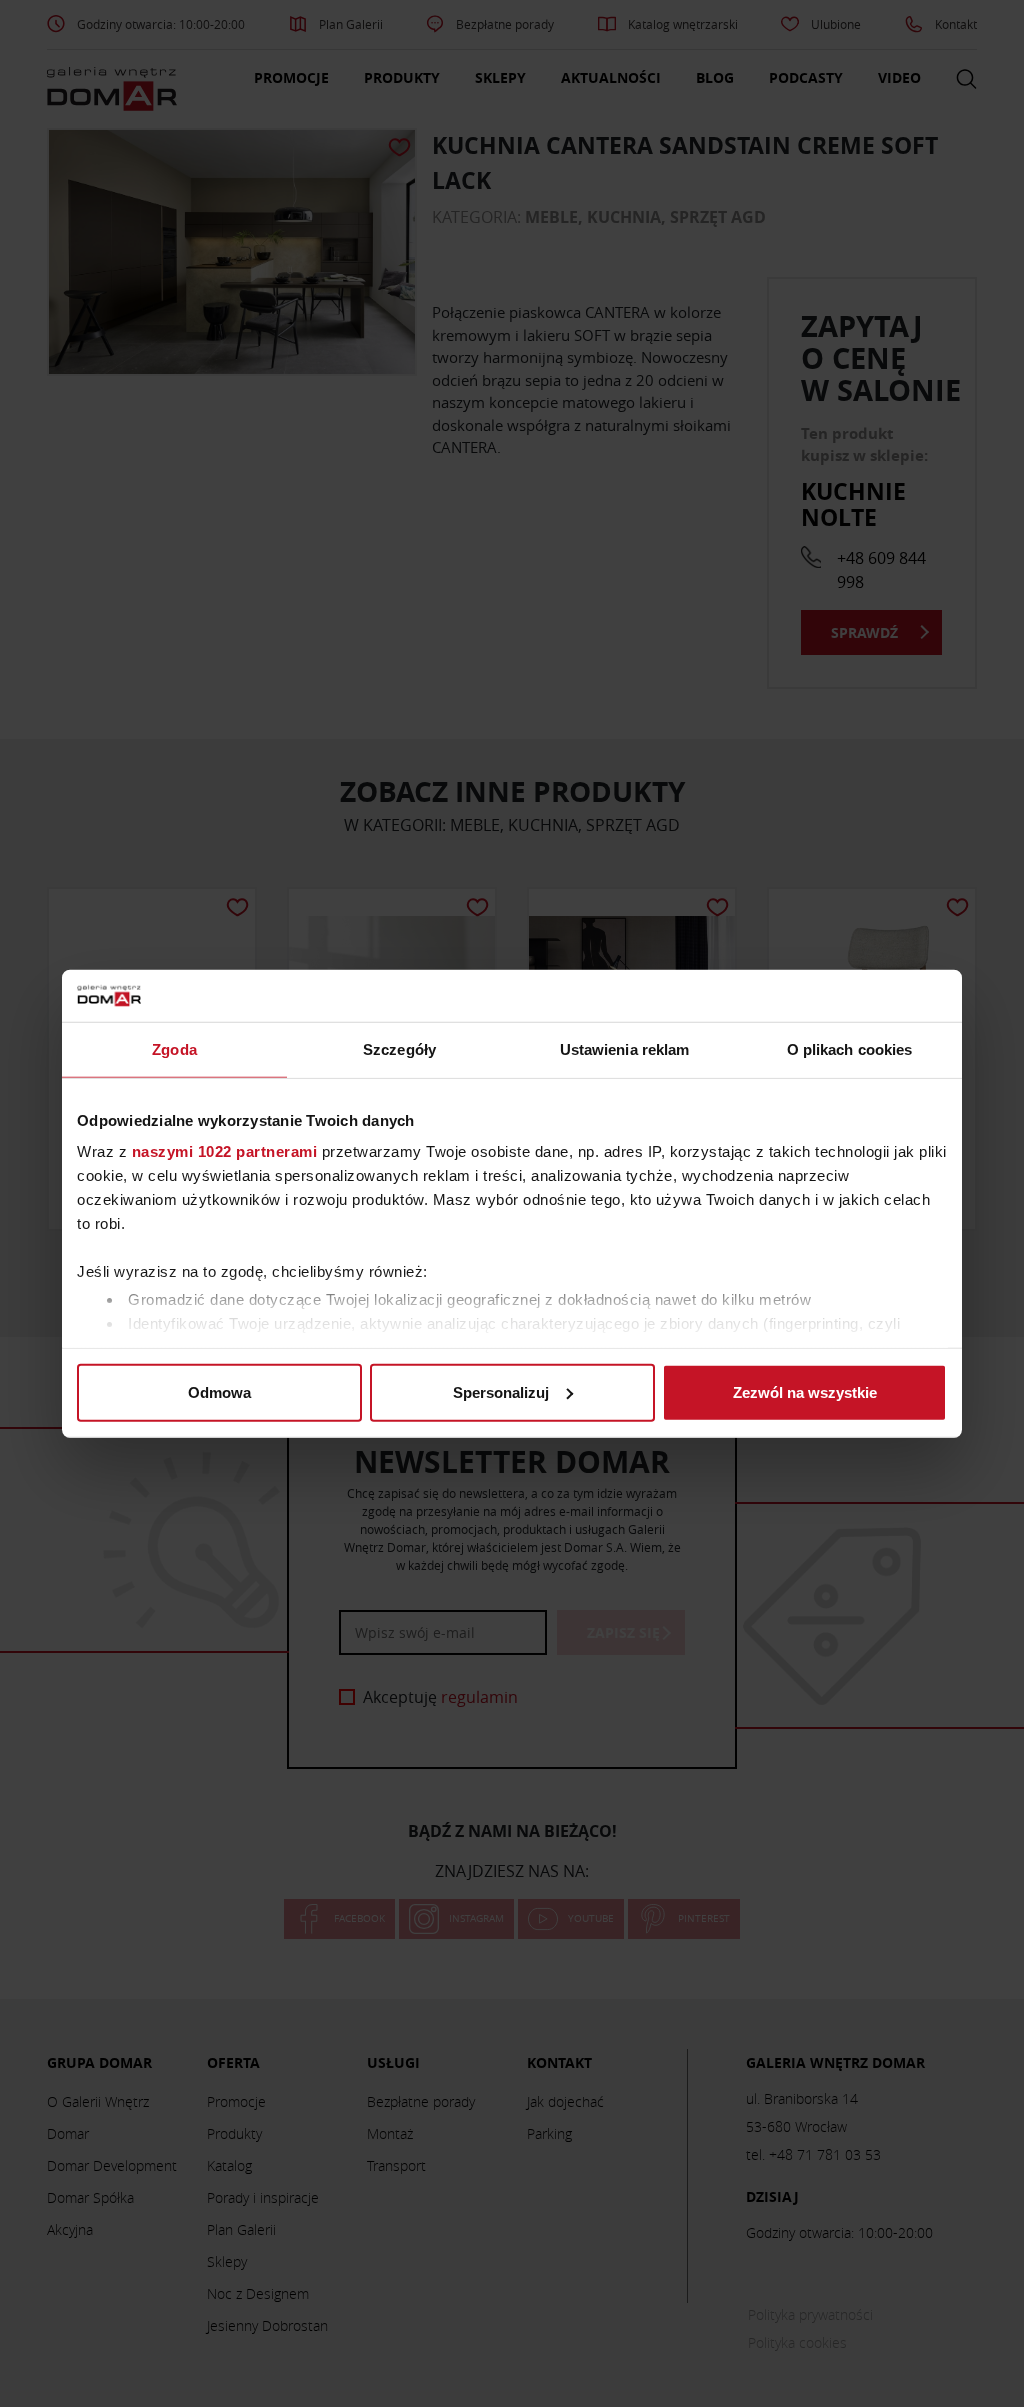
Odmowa (219, 1392)
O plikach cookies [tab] (850, 1049)
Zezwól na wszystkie (805, 1392)
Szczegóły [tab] (399, 1049)
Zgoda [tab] (174, 1049)
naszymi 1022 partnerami (225, 1151)
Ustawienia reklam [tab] (625, 1049)
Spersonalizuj (501, 1392)
